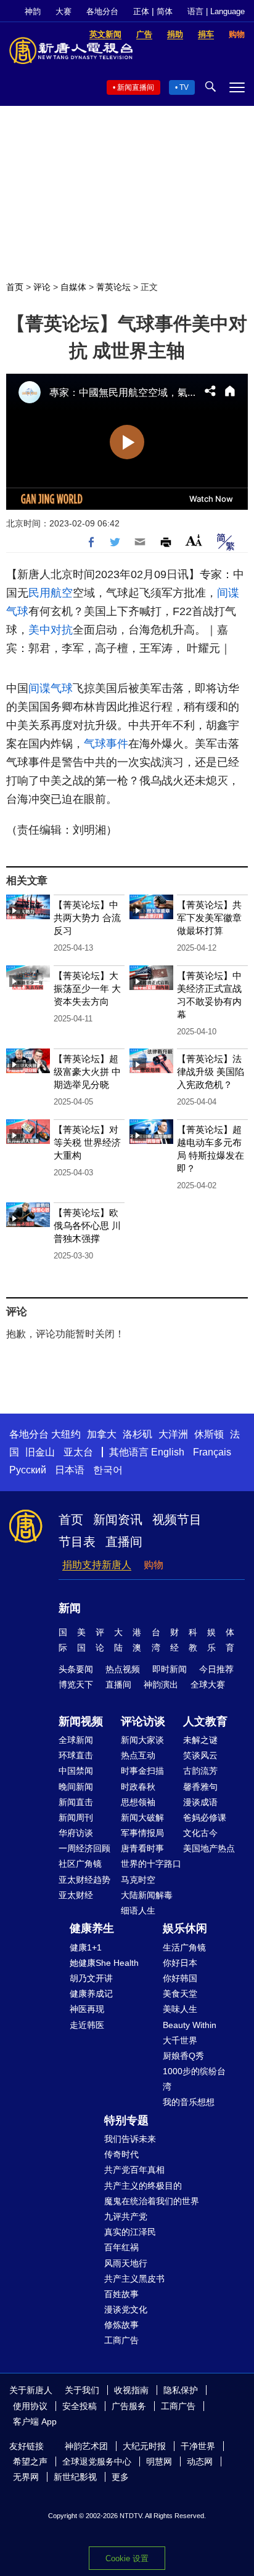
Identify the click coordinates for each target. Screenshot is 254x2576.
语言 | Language (216, 11)
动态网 (200, 2461)
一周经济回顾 (84, 1848)
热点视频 (123, 1669)
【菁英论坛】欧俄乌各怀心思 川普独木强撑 (87, 1226)
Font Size (194, 540)
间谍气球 (51, 688)
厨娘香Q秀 (183, 2056)
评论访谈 (143, 1721)
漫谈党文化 (126, 2309)
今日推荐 (216, 1669)
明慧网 (159, 2461)
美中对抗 (51, 630)
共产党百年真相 (134, 2170)
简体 (165, 11)
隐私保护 (181, 2390)
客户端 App (35, 2421)
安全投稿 (80, 2406)
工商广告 (121, 2340)
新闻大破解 (142, 1817)
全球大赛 (208, 1684)
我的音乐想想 (189, 2102)
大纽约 (66, 1434)
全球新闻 (76, 1740)
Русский (28, 1470)
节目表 (77, 1542)
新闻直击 (76, 1802)
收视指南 (131, 2390)
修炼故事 (121, 2325)
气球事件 (106, 744)
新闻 (70, 1608)
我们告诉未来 (130, 2139)
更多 (120, 2477)
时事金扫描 (142, 1771)
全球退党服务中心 (97, 2461)
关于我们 (82, 2390)
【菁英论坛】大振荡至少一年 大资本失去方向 (87, 988)
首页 (15, 287)
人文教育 (205, 1721)
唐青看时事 (142, 1848)
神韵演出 (161, 1684)
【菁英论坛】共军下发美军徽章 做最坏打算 (209, 918)
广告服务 (129, 2406)
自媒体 (73, 287)
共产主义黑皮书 (134, 2279)
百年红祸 (121, 2247)
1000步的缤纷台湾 (194, 2079)
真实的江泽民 (130, 2232)
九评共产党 (126, 2216)
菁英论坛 (113, 287)
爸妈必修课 (205, 1817)
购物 (154, 1565)
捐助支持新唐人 (97, 1565)
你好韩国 (180, 1978)
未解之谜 (200, 1740)
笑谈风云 (200, 1755)
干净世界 (198, 2446)
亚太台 (78, 1452)
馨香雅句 (200, 1787)
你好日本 (180, 1963)
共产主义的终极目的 (143, 2186)
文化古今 (200, 1833)
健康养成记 (91, 1994)
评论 (42, 287)
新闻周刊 (76, 1817)
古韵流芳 (200, 1771)
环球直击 (76, 1755)
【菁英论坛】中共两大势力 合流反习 (87, 918)
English (168, 1452)
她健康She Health (104, 1963)
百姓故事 (121, 2294)
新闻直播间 (136, 87)
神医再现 (87, 2009)
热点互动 (138, 1755)
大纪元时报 (144, 2446)
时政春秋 (138, 1787)
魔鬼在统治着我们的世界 (152, 2201)
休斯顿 (209, 1434)
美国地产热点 (209, 1848)
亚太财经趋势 (84, 1880)
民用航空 (51, 593)
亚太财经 (76, 1895)
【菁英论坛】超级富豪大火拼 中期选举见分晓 (87, 1072)
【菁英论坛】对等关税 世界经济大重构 (87, 1142)
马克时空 (138, 1880)
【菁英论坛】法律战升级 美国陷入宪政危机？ (211, 1072)
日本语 (70, 1470)
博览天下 (76, 1684)
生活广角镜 (184, 1947)
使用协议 (30, 2406)
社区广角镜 (80, 1864)
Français (212, 1452)
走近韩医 (87, 2025)
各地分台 (102, 11)
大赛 (63, 11)
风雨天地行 (126, 2263)
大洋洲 (173, 1434)
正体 (141, 11)
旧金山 (40, 1452)
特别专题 (126, 2120)
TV (184, 87)
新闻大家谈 (142, 1740)
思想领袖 (138, 1802)
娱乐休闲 (185, 1928)
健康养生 (92, 1928)
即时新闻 (170, 1669)
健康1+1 (86, 1947)
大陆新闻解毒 (147, 1895)
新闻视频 (81, 1721)
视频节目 (177, 1519)
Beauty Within (190, 2025)
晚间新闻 (76, 1787)
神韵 (33, 11)
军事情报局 (142, 1833)
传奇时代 (121, 2154)
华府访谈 (76, 1833)
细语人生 (138, 1910)
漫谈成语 (200, 1802)
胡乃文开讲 (91, 1978)
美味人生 (180, 2009)
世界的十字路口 (151, 1864)
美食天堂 (180, 1994)
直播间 (124, 1542)
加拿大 (102, 1434)
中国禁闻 (76, 1771)
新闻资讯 (118, 1519)
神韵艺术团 (86, 2446)
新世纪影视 (75, 2477)
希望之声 (30, 2461)
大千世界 (180, 2040)
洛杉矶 (137, 1434)
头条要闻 (76, 1669)
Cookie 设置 (127, 2558)
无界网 (26, 2477)
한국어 (108, 1470)
